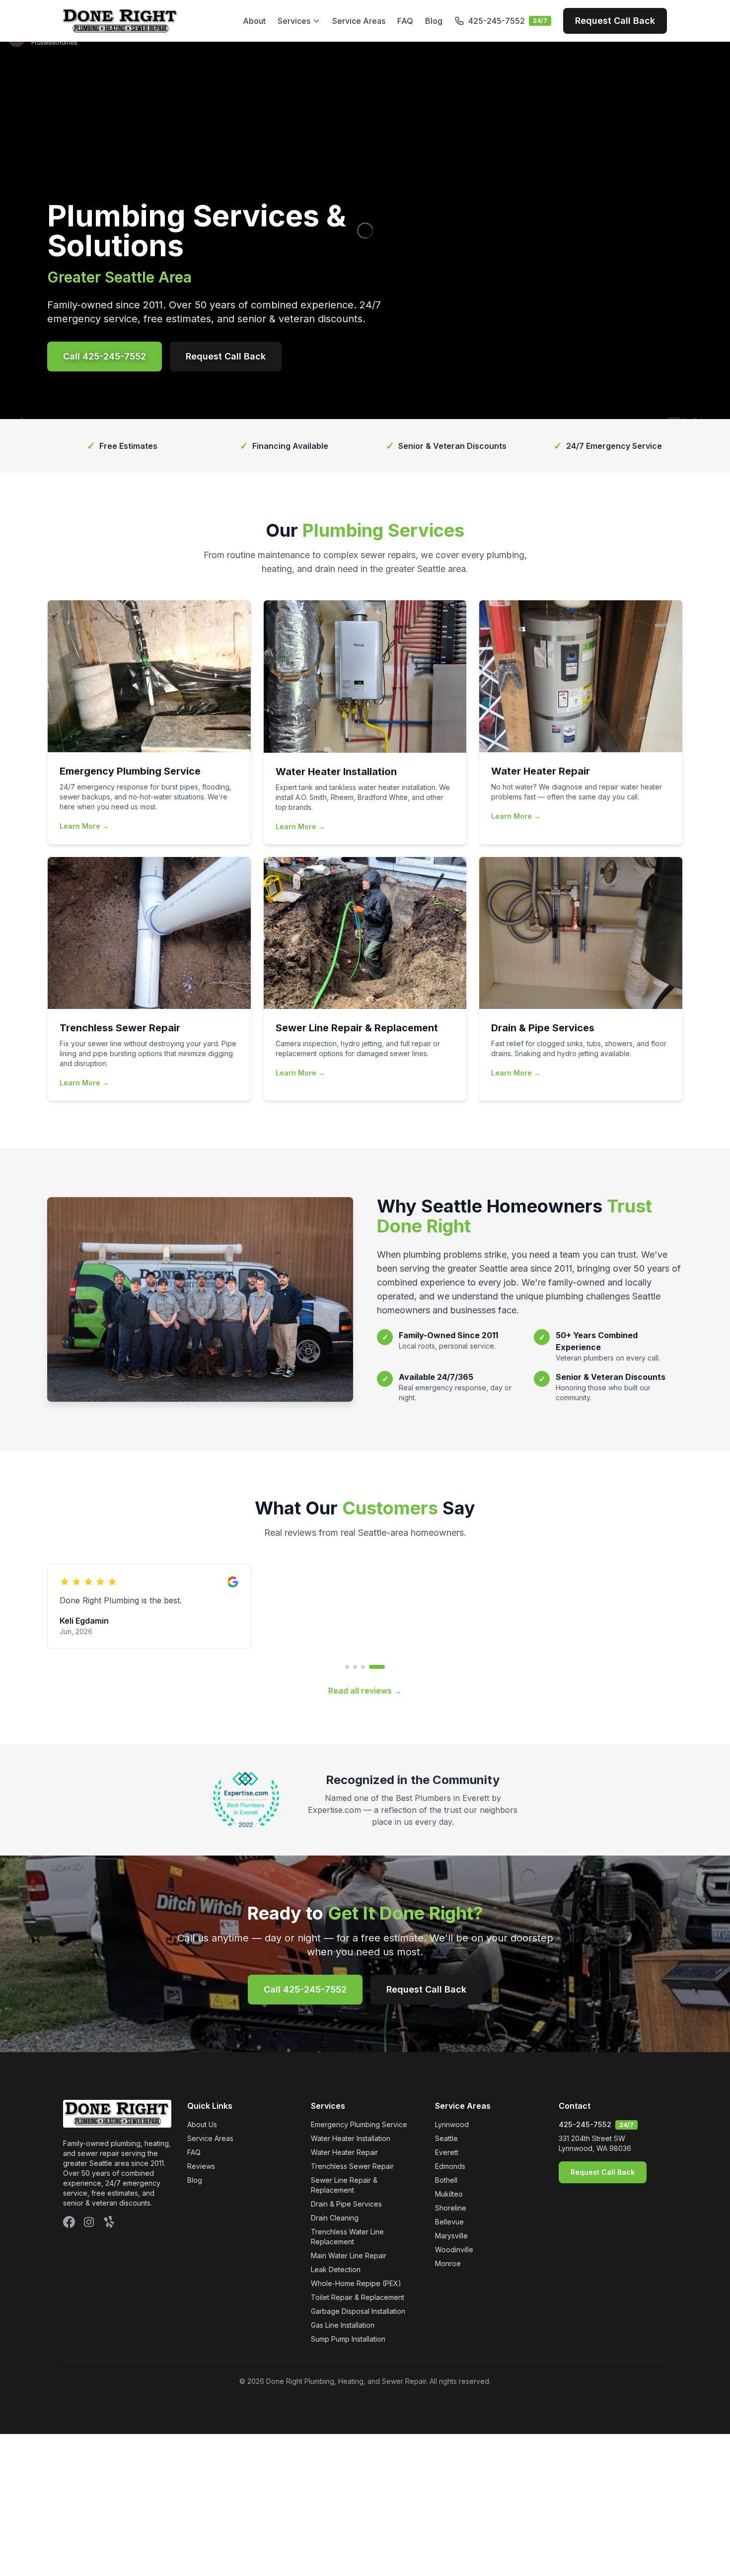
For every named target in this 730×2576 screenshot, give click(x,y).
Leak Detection (336, 2269)
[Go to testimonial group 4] (377, 1667)
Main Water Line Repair (349, 2255)
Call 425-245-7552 (105, 356)
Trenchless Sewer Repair (352, 2166)
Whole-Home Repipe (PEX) (356, 2283)
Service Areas (359, 21)
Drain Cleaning (335, 2218)
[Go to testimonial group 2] (355, 1667)
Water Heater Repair (344, 2152)
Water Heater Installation (351, 2138)
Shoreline (451, 2208)
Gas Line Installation (343, 2325)
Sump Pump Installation (348, 2339)
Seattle (446, 2138)
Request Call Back (615, 21)
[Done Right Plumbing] (120, 21)
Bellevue (449, 2222)
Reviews (201, 2166)
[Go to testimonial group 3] (363, 1667)
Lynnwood (452, 2124)
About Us (202, 2124)
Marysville (451, 2236)
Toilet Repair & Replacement (358, 2297)
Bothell (446, 2180)
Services (294, 21)
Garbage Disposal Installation (358, 2311)
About (254, 21)
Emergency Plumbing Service (359, 2124)
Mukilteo (449, 2194)
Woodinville (454, 2250)
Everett (447, 2152)
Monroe (448, 2263)
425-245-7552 (585, 2124)
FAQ (405, 21)
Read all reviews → (365, 1691)
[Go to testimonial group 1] (347, 1667)
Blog (434, 21)
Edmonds (450, 2166)
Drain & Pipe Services (346, 2204)
